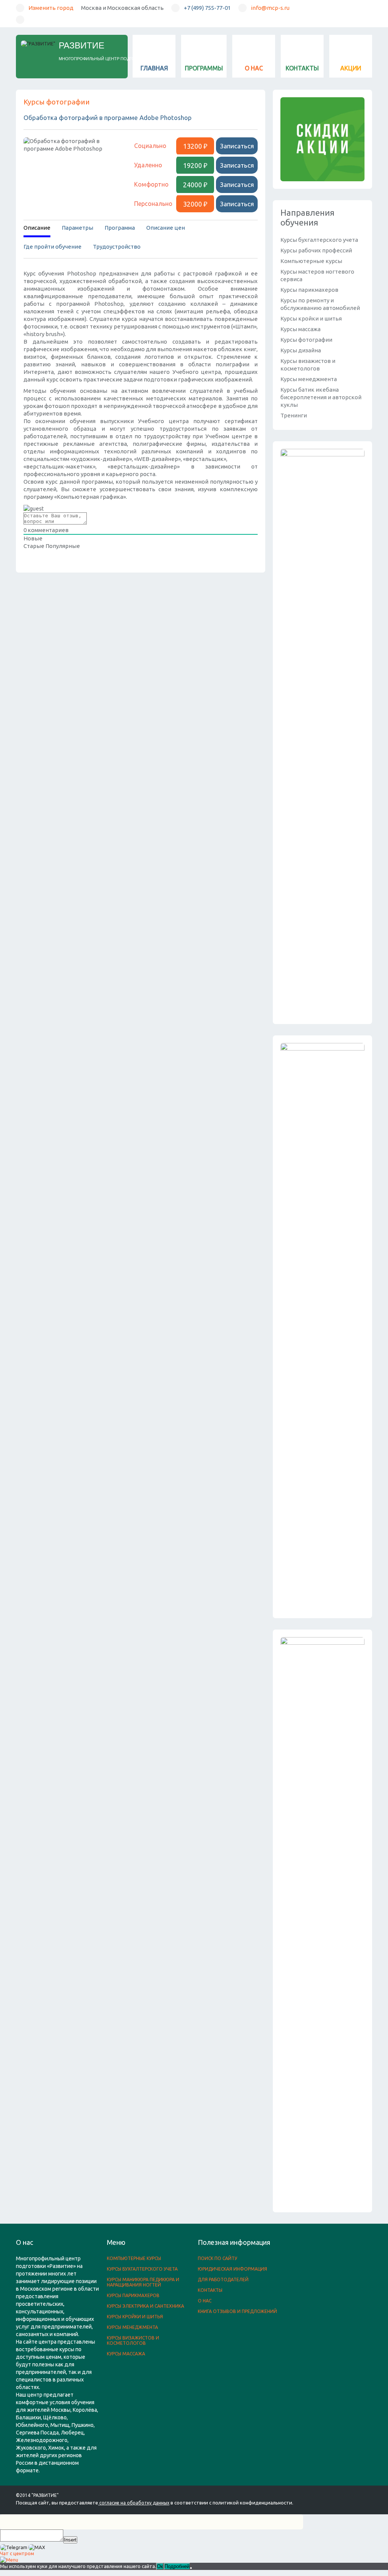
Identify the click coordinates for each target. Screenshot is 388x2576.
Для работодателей (223, 2279)
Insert (70, 2540)
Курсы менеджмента (309, 379)
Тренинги (294, 415)
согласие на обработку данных (134, 2503)
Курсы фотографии (57, 102)
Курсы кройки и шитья (311, 318)
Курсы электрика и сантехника (145, 2306)
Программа (120, 228)
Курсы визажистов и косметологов (133, 2340)
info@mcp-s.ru (270, 8)
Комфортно (151, 184)
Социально (150, 146)
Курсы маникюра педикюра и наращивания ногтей (143, 2282)
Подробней (177, 2566)
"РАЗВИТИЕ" (45, 2495)
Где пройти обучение (52, 247)
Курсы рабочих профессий (316, 250)
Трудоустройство (117, 247)
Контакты (302, 68)
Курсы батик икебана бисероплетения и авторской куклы (321, 397)
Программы (204, 68)
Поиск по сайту (217, 2258)
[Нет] (191, 2568)
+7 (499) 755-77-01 (207, 8)
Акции (351, 68)
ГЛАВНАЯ (154, 68)
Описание (37, 228)
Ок (160, 2566)
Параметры (77, 228)
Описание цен (166, 228)
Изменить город (51, 8)
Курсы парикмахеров (309, 290)
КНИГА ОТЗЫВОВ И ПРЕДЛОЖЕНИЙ (237, 2311)
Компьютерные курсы (311, 261)
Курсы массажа (300, 329)
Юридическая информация (232, 2269)
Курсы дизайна (301, 350)
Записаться (237, 146)
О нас (254, 68)
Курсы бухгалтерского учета (319, 240)
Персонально (153, 204)
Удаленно (148, 165)
